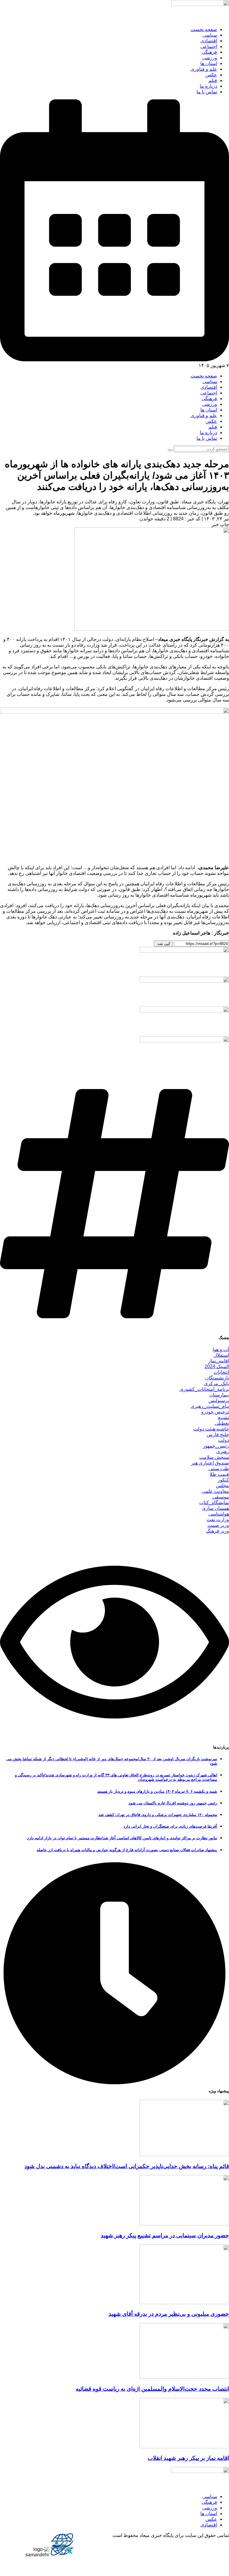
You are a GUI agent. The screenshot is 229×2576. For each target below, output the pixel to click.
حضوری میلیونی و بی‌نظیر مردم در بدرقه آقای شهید (169, 2314)
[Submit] (170, 450)
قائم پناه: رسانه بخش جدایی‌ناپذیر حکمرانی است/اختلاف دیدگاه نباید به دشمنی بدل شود (127, 2166)
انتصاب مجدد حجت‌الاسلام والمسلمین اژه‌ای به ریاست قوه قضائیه (152, 2389)
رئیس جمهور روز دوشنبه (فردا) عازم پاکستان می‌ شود (173, 1803)
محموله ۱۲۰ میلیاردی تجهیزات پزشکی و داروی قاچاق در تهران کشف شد (158, 1815)
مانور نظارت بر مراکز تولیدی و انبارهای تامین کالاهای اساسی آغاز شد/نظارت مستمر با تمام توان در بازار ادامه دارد (122, 1838)
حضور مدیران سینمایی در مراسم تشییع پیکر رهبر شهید (165, 2235)
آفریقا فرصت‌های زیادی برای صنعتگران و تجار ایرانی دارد (170, 1826)
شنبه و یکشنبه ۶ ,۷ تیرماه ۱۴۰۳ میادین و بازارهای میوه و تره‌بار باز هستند (157, 1791)
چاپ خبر (220, 524)
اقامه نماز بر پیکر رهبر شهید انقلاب (188, 2458)
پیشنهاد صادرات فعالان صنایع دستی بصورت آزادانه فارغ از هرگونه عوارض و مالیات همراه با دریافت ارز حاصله (127, 1850)
